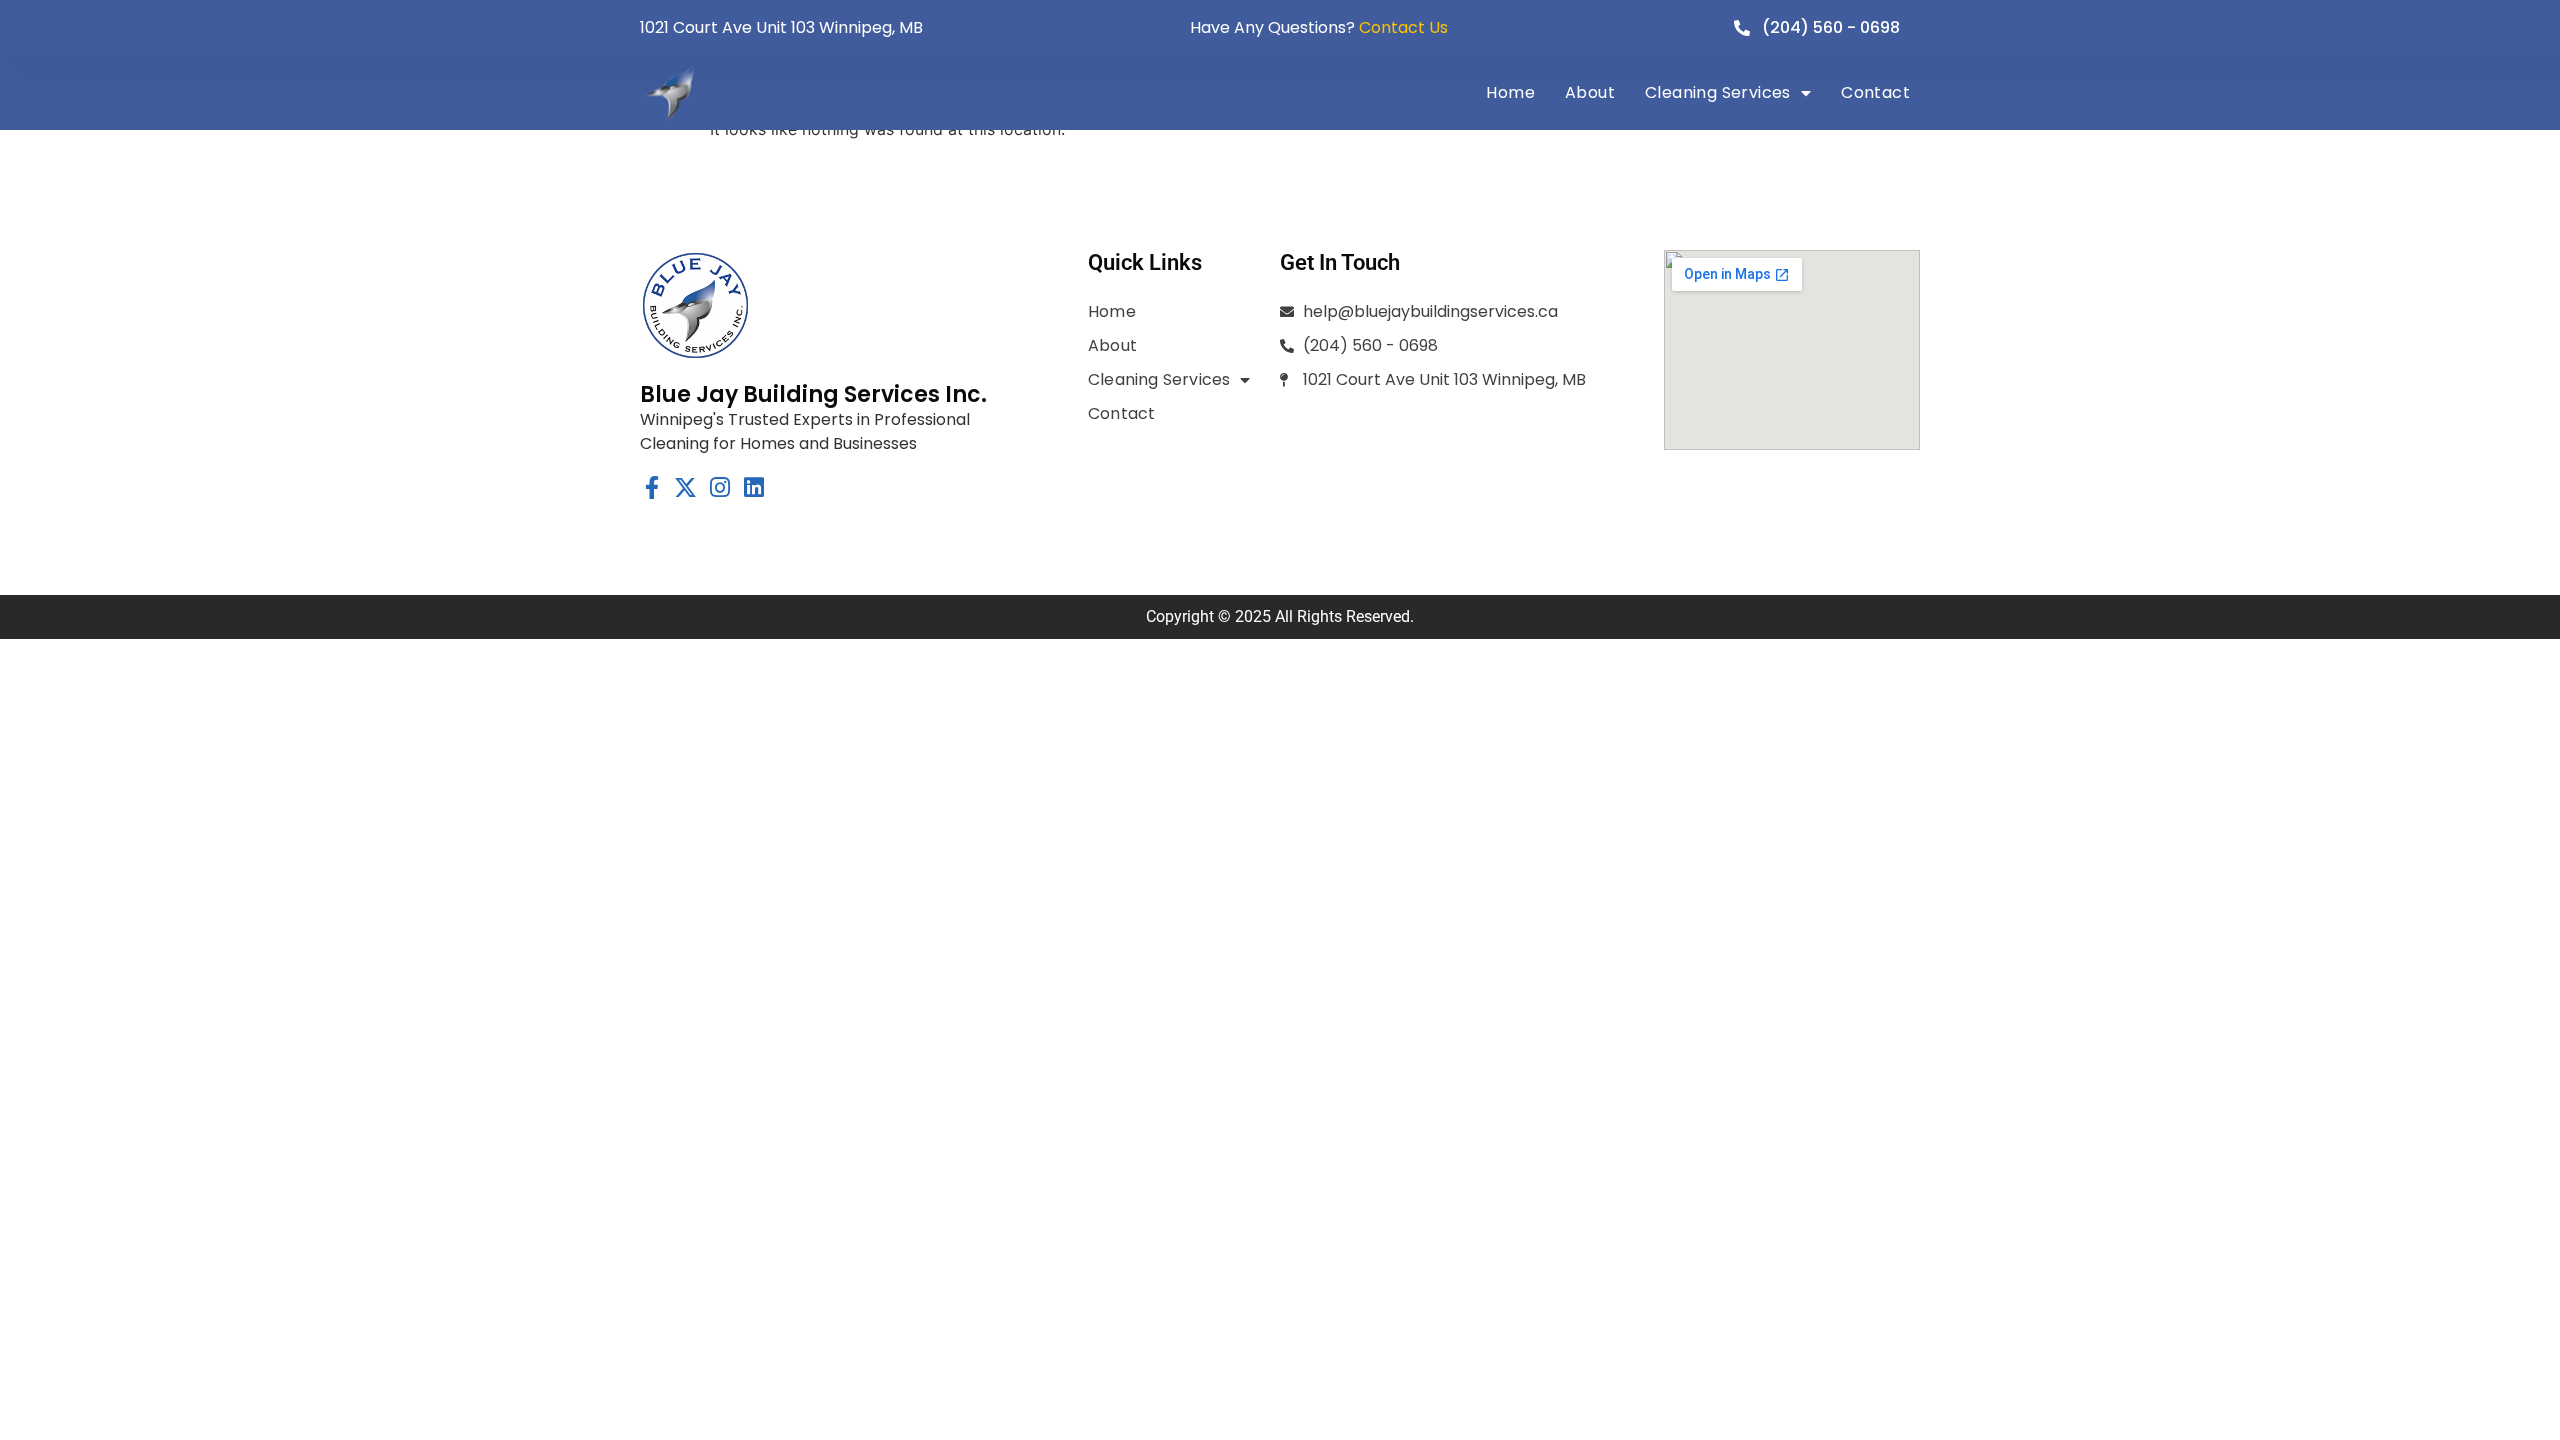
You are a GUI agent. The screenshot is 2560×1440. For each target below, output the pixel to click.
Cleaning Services (1718, 92)
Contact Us (1403, 27)
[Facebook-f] (651, 487)
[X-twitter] (685, 487)
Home (1510, 92)
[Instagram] (719, 487)
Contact (1875, 92)
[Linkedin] (753, 487)
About (1590, 92)
